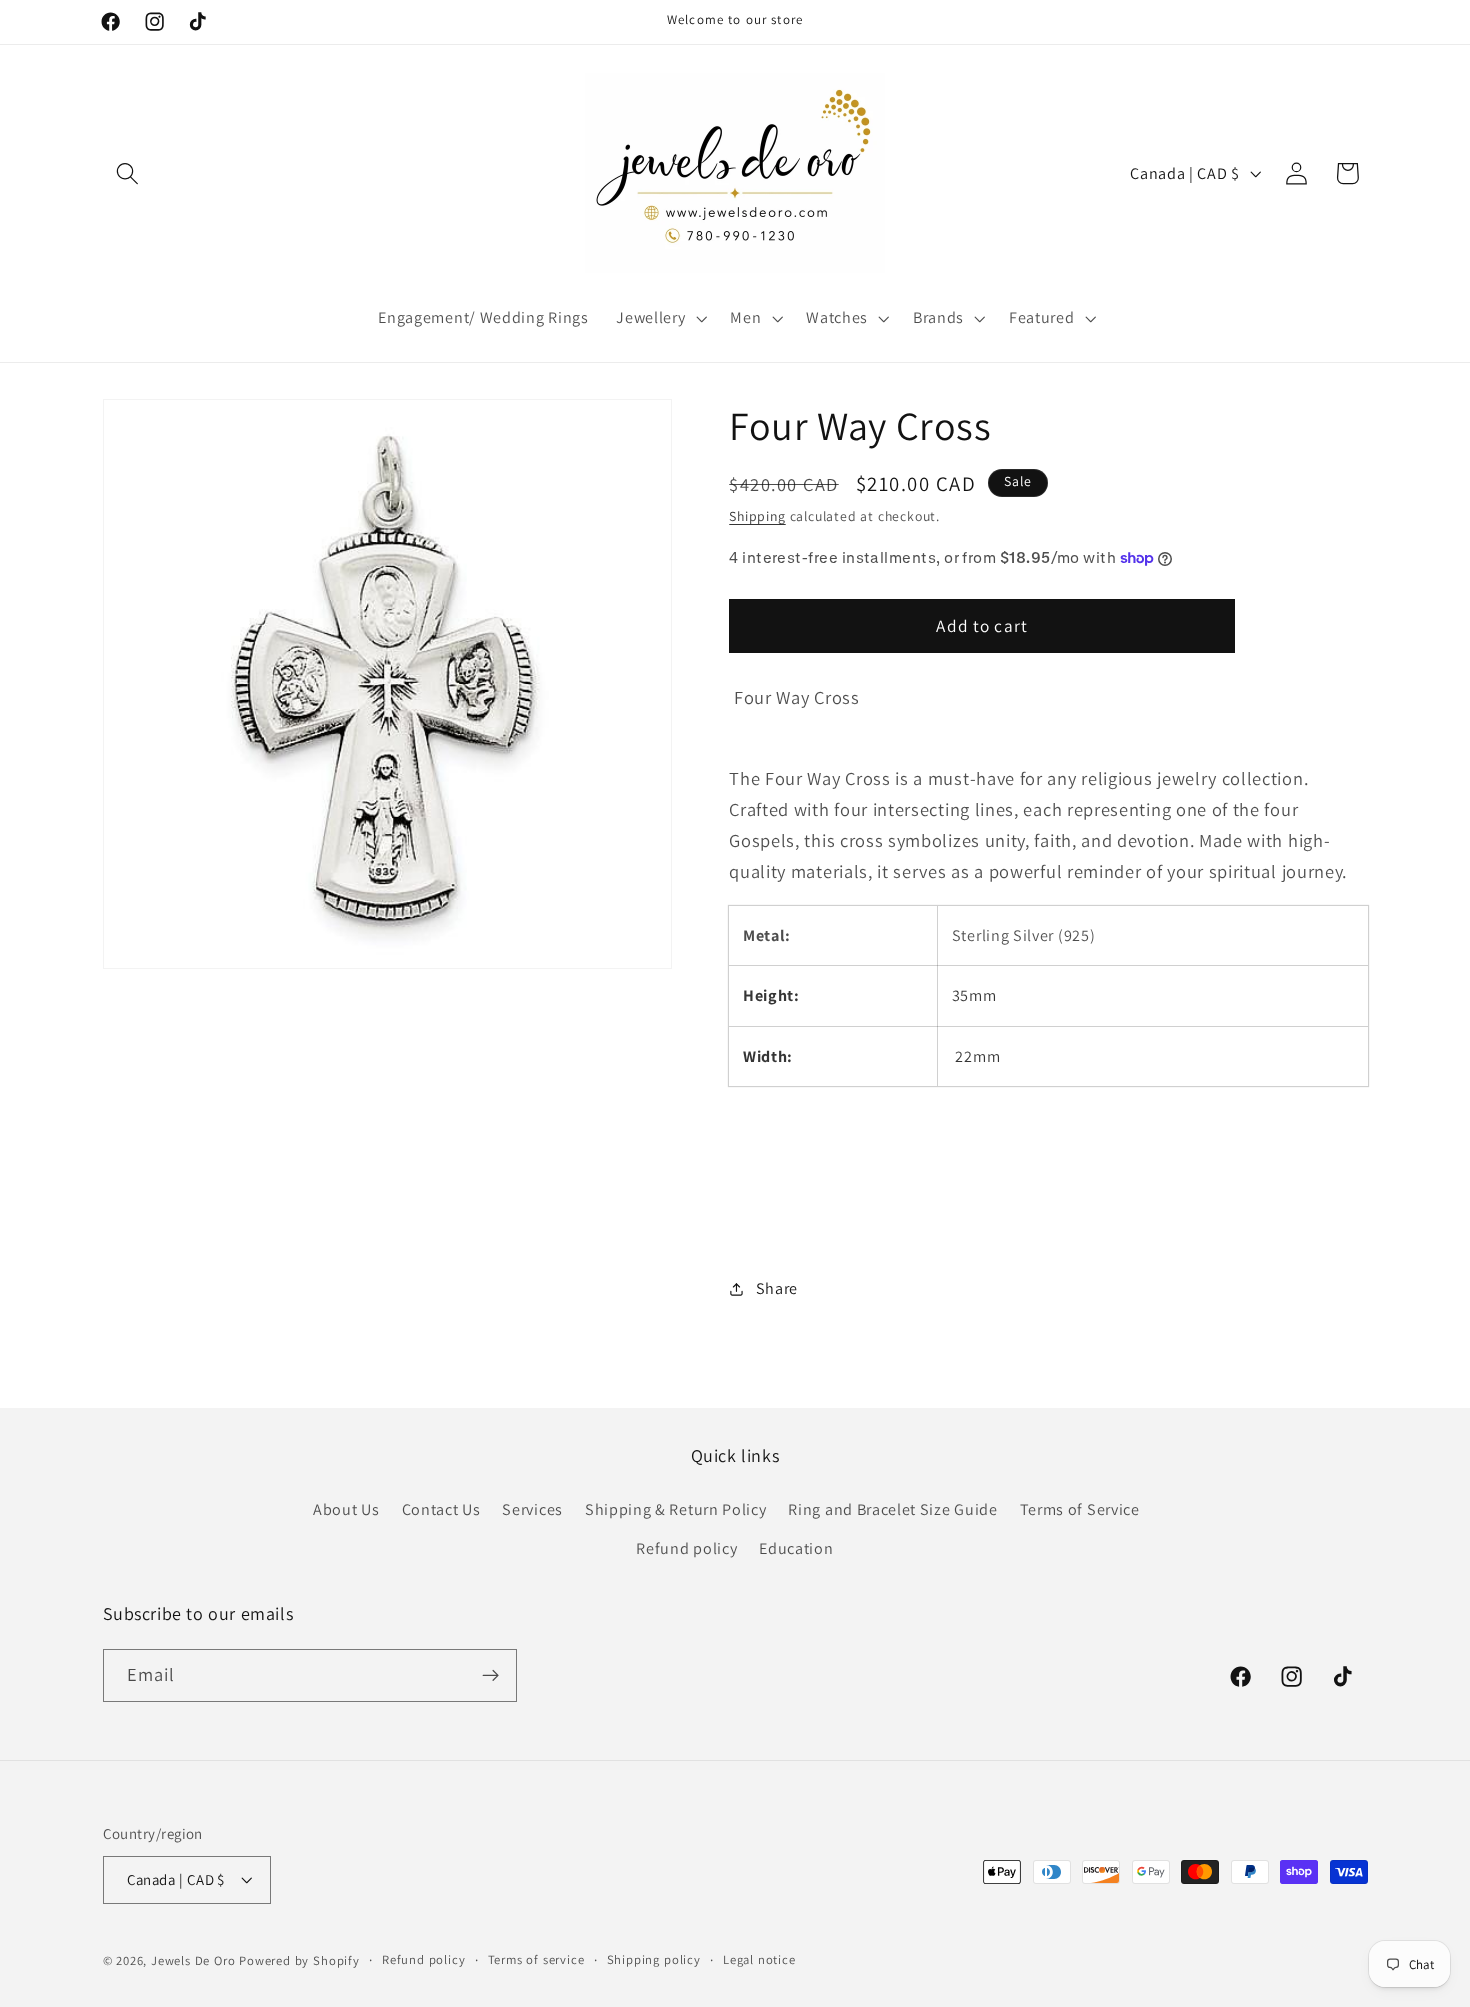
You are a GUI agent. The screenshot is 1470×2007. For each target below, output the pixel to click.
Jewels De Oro (195, 1960)
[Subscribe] (490, 1676)
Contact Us (441, 1509)
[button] (128, 173)
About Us (346, 1509)
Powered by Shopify (299, 1960)
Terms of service (536, 1959)
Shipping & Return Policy (676, 1509)
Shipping (757, 516)
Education (796, 1548)
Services (532, 1509)
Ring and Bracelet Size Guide (892, 1509)
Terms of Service (1080, 1509)
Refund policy (686, 1548)
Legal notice (759, 1959)
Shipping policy (654, 1959)
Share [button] (777, 1288)
